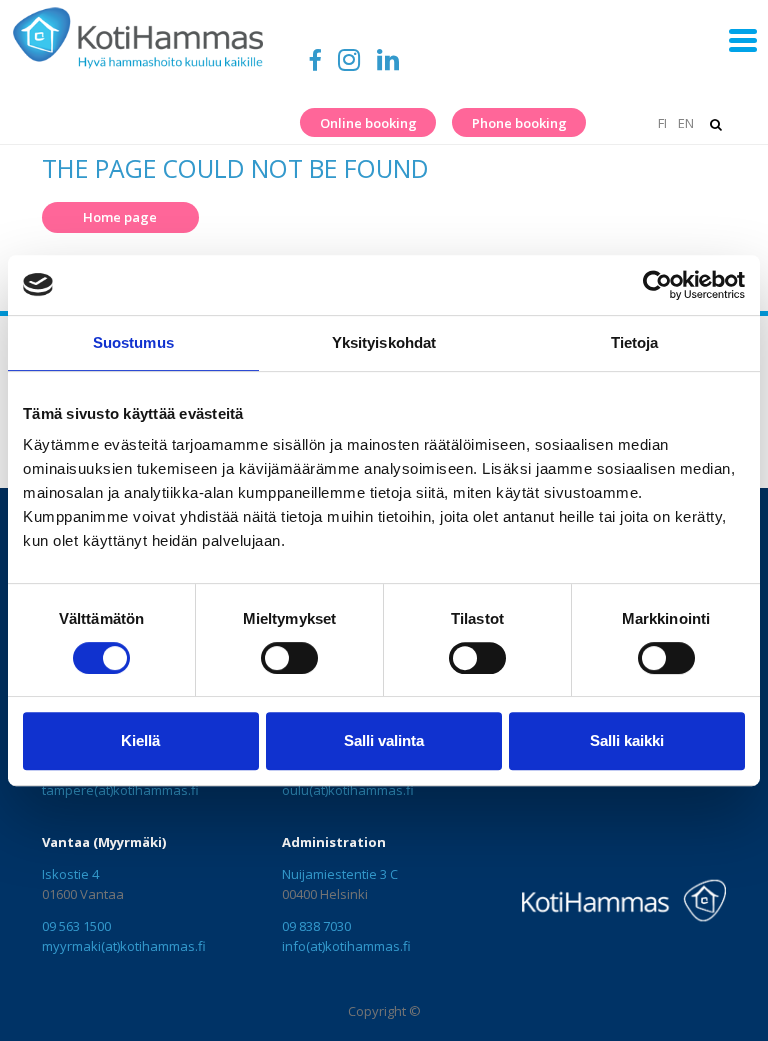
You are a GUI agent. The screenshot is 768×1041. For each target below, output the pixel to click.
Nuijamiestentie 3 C (340, 874)
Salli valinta (384, 740)
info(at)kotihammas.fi (346, 946)
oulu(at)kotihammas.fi (348, 790)
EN (686, 123)
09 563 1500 (76, 926)
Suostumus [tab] (133, 342)
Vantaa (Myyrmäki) (104, 842)
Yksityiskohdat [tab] (384, 342)
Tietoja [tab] (635, 342)
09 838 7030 (316, 926)
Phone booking (519, 123)
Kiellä (140, 740)
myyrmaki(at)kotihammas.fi (124, 946)
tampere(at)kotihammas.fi (120, 790)
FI (662, 123)
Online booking (368, 123)
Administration (334, 842)
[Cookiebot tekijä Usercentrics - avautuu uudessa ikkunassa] (657, 285)
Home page (120, 217)
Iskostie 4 (70, 874)
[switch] (289, 658)
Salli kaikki (627, 740)
